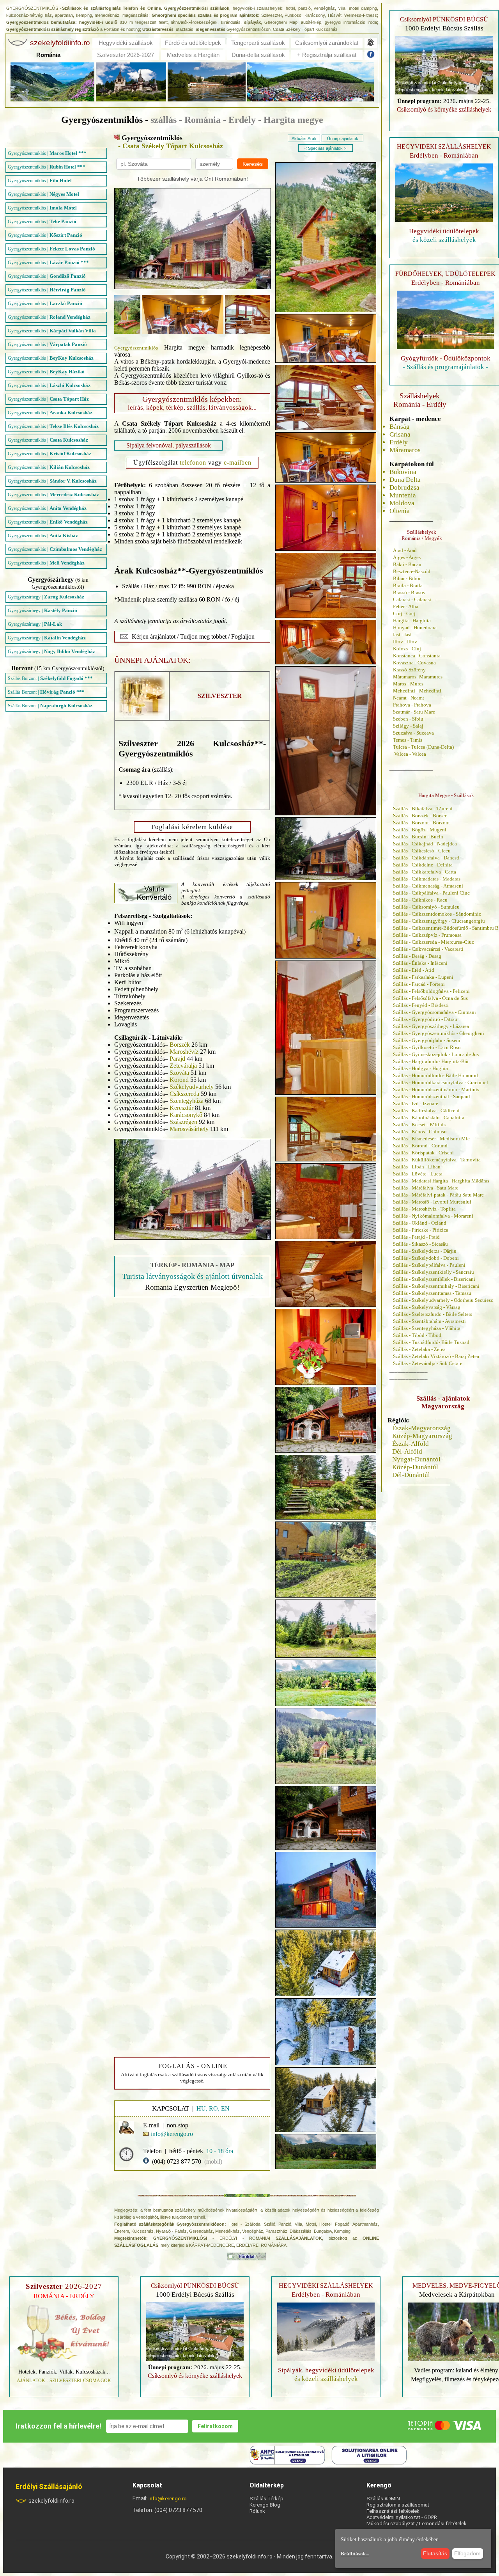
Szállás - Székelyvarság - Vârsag (427, 1307)
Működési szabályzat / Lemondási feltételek (417, 2524)
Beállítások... (355, 2554)
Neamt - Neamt (409, 698)
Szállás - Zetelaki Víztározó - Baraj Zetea (436, 1356)
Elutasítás (435, 2553)
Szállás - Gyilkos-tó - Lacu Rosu (427, 1047)
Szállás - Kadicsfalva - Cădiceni (426, 1110)
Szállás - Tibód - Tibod (417, 1335)
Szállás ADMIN (383, 2499)
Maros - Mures (408, 684)
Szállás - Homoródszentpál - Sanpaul (432, 1096)
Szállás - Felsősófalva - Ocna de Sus (430, 998)
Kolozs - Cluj (407, 649)
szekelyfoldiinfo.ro (51, 2501)
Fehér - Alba (406, 606)
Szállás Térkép (266, 2499)
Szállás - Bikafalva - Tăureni (423, 809)
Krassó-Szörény (409, 670)
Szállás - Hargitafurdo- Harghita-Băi (431, 1061)
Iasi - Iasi (402, 635)
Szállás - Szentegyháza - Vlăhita (427, 1328)
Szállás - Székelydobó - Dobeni (426, 1258)
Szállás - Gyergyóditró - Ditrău (425, 1019)
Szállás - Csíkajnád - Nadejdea (425, 844)
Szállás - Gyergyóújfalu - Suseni (427, 1040)
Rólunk (257, 2511)
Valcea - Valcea (410, 754)
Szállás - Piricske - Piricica (421, 1230)
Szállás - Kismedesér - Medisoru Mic (431, 1139)
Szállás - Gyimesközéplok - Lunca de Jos (436, 1054)
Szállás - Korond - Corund (420, 1146)
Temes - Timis (408, 740)
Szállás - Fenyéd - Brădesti (421, 1005)
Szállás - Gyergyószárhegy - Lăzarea (431, 1026)
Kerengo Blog (265, 2505)
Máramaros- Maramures (418, 677)
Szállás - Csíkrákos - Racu (420, 900)
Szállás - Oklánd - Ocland (420, 1223)
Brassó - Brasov (409, 592)
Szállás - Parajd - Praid (416, 1237)
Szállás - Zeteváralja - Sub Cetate (428, 1363)
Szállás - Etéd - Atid (414, 970)
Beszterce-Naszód (412, 571)
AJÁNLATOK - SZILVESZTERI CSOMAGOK (64, 2381)
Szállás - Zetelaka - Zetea (419, 1349)
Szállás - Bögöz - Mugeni (420, 830)
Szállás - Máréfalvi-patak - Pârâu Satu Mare (438, 1195)
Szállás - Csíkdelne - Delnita (423, 865)
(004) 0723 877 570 (177, 2161)
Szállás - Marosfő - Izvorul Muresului (432, 1202)
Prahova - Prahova (412, 705)
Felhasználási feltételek (393, 2511)
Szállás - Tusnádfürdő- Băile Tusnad (431, 1342)
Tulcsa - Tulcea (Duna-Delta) (423, 747)
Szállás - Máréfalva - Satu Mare (426, 1188)
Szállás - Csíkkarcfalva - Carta (425, 872)
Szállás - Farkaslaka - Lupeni (423, 977)
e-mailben (238, 462)
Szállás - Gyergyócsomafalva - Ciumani (434, 1012)
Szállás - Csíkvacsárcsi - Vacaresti (428, 949)
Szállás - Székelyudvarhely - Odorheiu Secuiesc (443, 1300)
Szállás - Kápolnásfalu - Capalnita (429, 1118)
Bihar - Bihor (407, 578)
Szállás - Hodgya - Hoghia (420, 1068)
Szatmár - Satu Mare (414, 712)
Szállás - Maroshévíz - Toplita (424, 1209)
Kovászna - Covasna (414, 663)
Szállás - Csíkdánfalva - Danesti (426, 858)
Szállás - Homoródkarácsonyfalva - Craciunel (441, 1082)
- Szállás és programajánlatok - (445, 367)
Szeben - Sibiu (408, 719)
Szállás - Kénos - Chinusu (420, 1132)
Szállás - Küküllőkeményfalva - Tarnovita (437, 1160)
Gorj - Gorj (404, 613)
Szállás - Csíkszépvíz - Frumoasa (427, 935)
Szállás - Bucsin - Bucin (418, 837)
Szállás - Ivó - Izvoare (416, 1103)
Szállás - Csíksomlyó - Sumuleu (426, 907)
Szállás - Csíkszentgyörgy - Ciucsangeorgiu (439, 921)
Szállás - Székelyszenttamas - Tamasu (432, 1293)
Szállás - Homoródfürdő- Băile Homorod (435, 1075)
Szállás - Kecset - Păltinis (419, 1125)
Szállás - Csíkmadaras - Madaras (427, 879)
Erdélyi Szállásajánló (49, 2486)
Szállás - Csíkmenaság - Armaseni (428, 886)
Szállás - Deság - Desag (417, 956)
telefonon (193, 462)
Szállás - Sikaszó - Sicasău (420, 1244)
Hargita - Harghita (412, 620)
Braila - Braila (408, 585)
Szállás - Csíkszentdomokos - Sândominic (437, 914)
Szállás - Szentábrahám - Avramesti (429, 1321)
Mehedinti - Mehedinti (417, 691)
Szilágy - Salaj (408, 726)
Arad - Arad (405, 550)
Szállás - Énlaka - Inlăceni (420, 963)
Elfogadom (467, 2553)
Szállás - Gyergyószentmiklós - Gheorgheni (439, 1033)
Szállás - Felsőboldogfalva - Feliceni (431, 991)
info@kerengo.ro (168, 2499)
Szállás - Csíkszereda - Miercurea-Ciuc (434, 942)
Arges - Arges (407, 557)
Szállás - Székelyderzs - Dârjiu (425, 1251)
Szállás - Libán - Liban (417, 1167)
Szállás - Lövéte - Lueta (418, 1174)
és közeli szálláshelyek (444, 240)
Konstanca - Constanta (417, 656)
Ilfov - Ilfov (405, 642)
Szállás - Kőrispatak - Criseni (423, 1153)
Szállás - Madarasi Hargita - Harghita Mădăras (441, 1181)
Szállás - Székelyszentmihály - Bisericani (436, 1286)
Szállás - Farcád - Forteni (419, 984)
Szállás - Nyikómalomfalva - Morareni (433, 1216)
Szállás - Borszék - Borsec (420, 816)
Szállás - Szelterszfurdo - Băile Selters (433, 1314)
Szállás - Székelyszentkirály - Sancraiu (434, 1272)
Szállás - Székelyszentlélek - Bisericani (434, 1279)
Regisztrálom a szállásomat (398, 2505)
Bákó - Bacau (407, 564)
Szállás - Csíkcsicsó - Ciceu (422, 851)
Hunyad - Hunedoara (415, 628)
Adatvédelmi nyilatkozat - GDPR (402, 2517)
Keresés (253, 164)
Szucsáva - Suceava (413, 733)
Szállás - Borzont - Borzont (421, 823)
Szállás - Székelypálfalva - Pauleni (429, 1265)
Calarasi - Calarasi (412, 599)
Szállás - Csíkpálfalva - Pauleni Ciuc (431, 893)
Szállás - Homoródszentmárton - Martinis (436, 1089)
